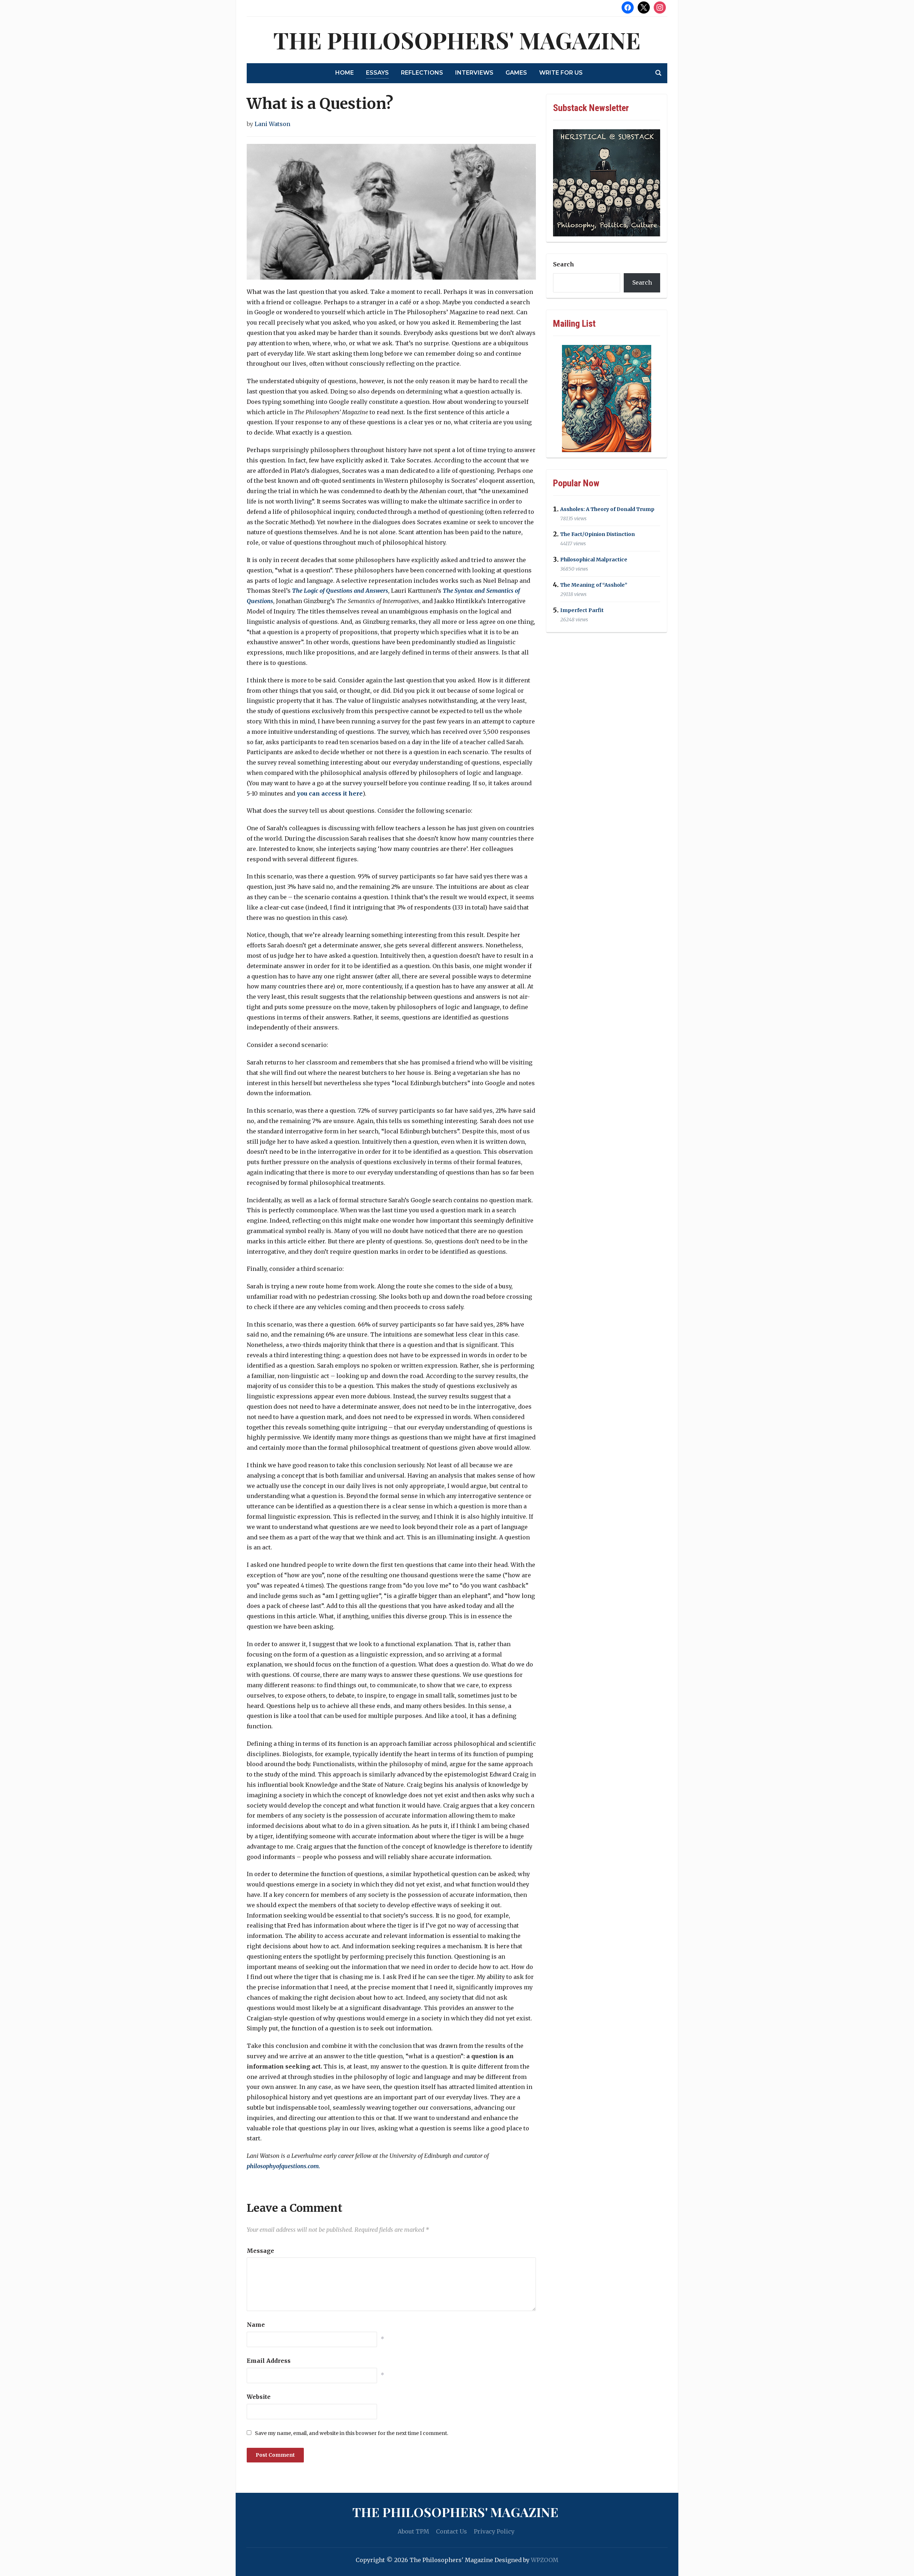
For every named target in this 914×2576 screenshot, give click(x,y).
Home (345, 73)
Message (260, 2251)
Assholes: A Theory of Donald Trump (607, 509)
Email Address (269, 2361)
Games (516, 73)
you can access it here (330, 793)
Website (259, 2397)
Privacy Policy (494, 2531)
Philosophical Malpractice (594, 560)
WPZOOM (545, 2560)
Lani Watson (272, 124)
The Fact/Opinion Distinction (597, 535)
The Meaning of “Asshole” (594, 585)
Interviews (474, 73)
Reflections (422, 73)
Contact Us (451, 2531)
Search (564, 264)
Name (256, 2325)
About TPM (413, 2531)
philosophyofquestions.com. (283, 2166)
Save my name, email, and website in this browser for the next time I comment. (351, 2433)
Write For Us (561, 73)
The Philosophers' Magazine (457, 40)
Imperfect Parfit (582, 610)
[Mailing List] (607, 399)
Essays (377, 73)
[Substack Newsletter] (607, 183)
